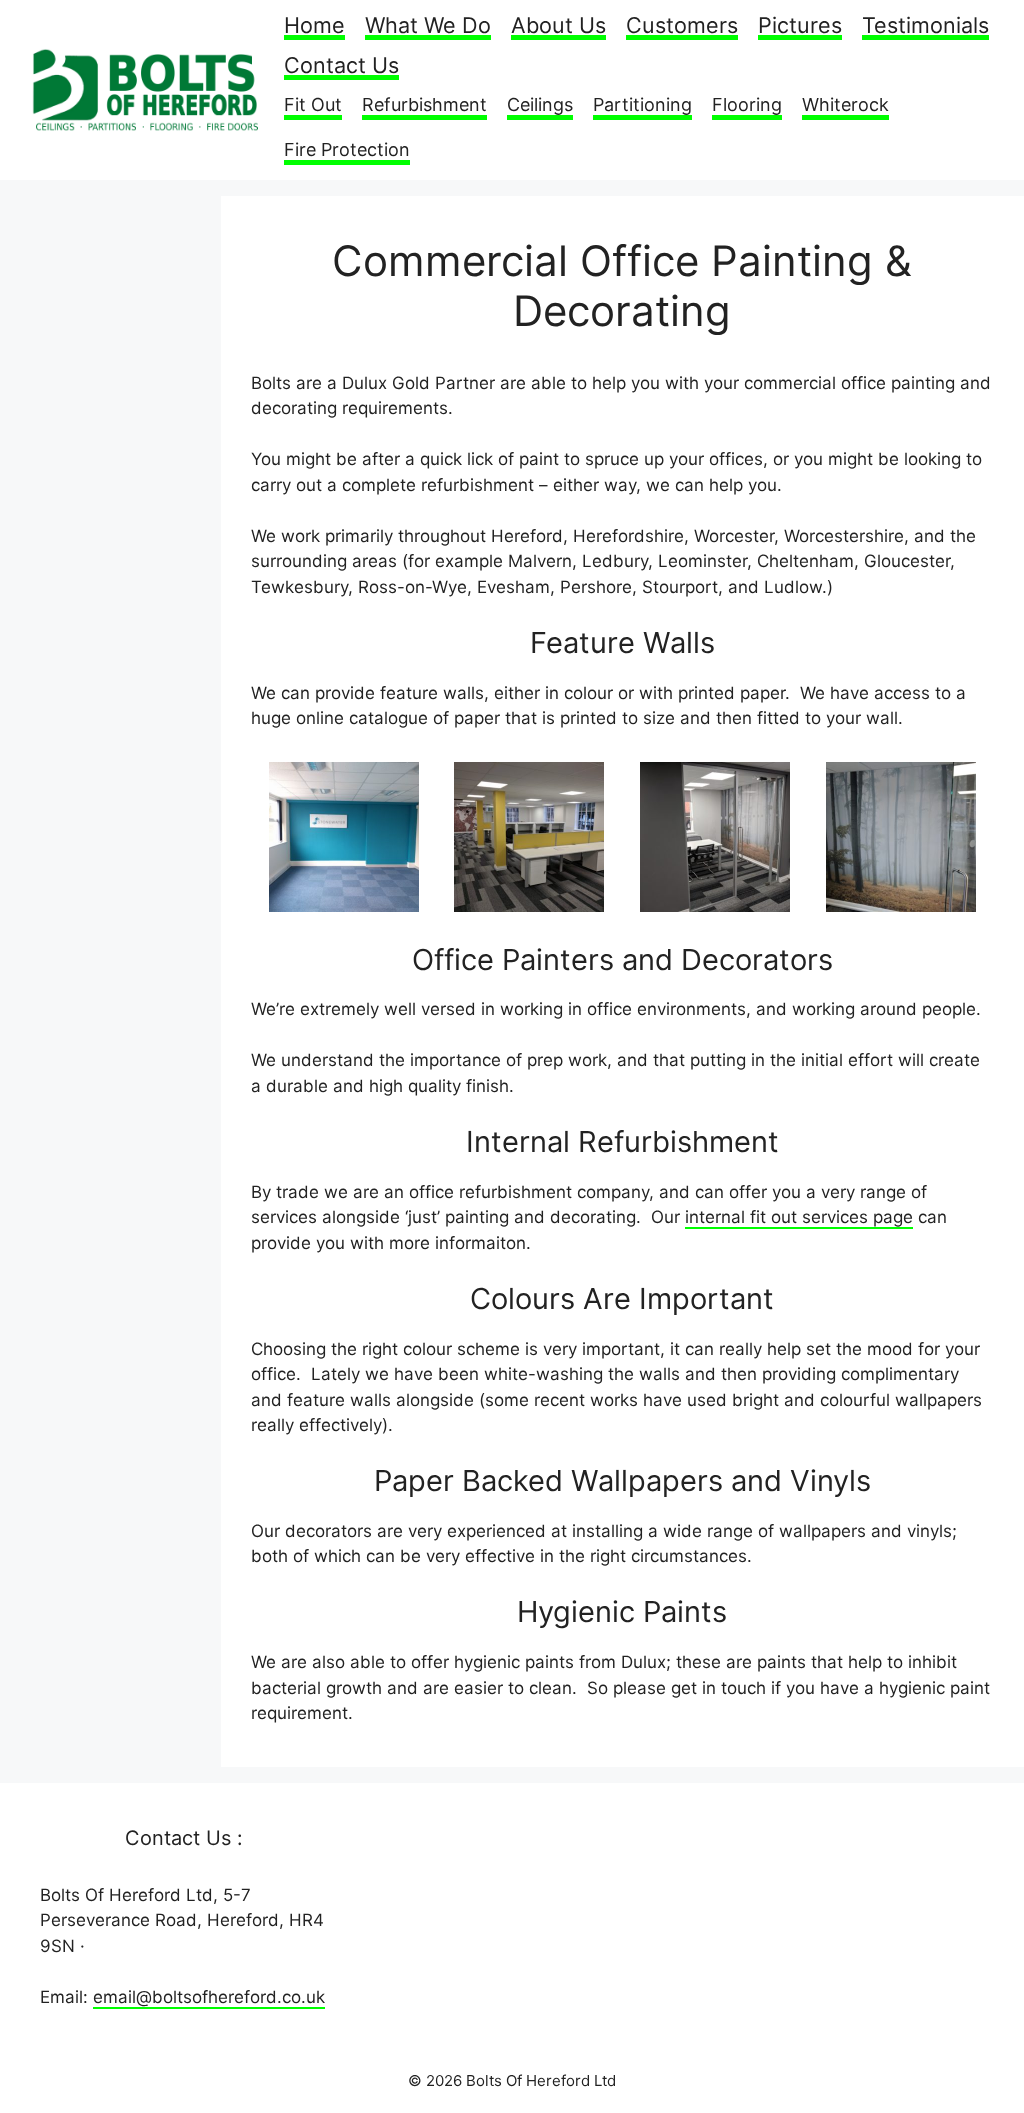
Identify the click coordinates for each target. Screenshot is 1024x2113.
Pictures (800, 26)
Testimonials (925, 26)
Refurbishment (424, 105)
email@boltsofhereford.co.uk (209, 1997)
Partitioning (642, 105)
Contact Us (341, 66)
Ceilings (540, 105)
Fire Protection (347, 150)
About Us (558, 26)
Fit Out (313, 105)
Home (314, 26)
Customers (682, 26)
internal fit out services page (799, 1217)
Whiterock (845, 105)
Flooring (747, 105)
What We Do (428, 26)
